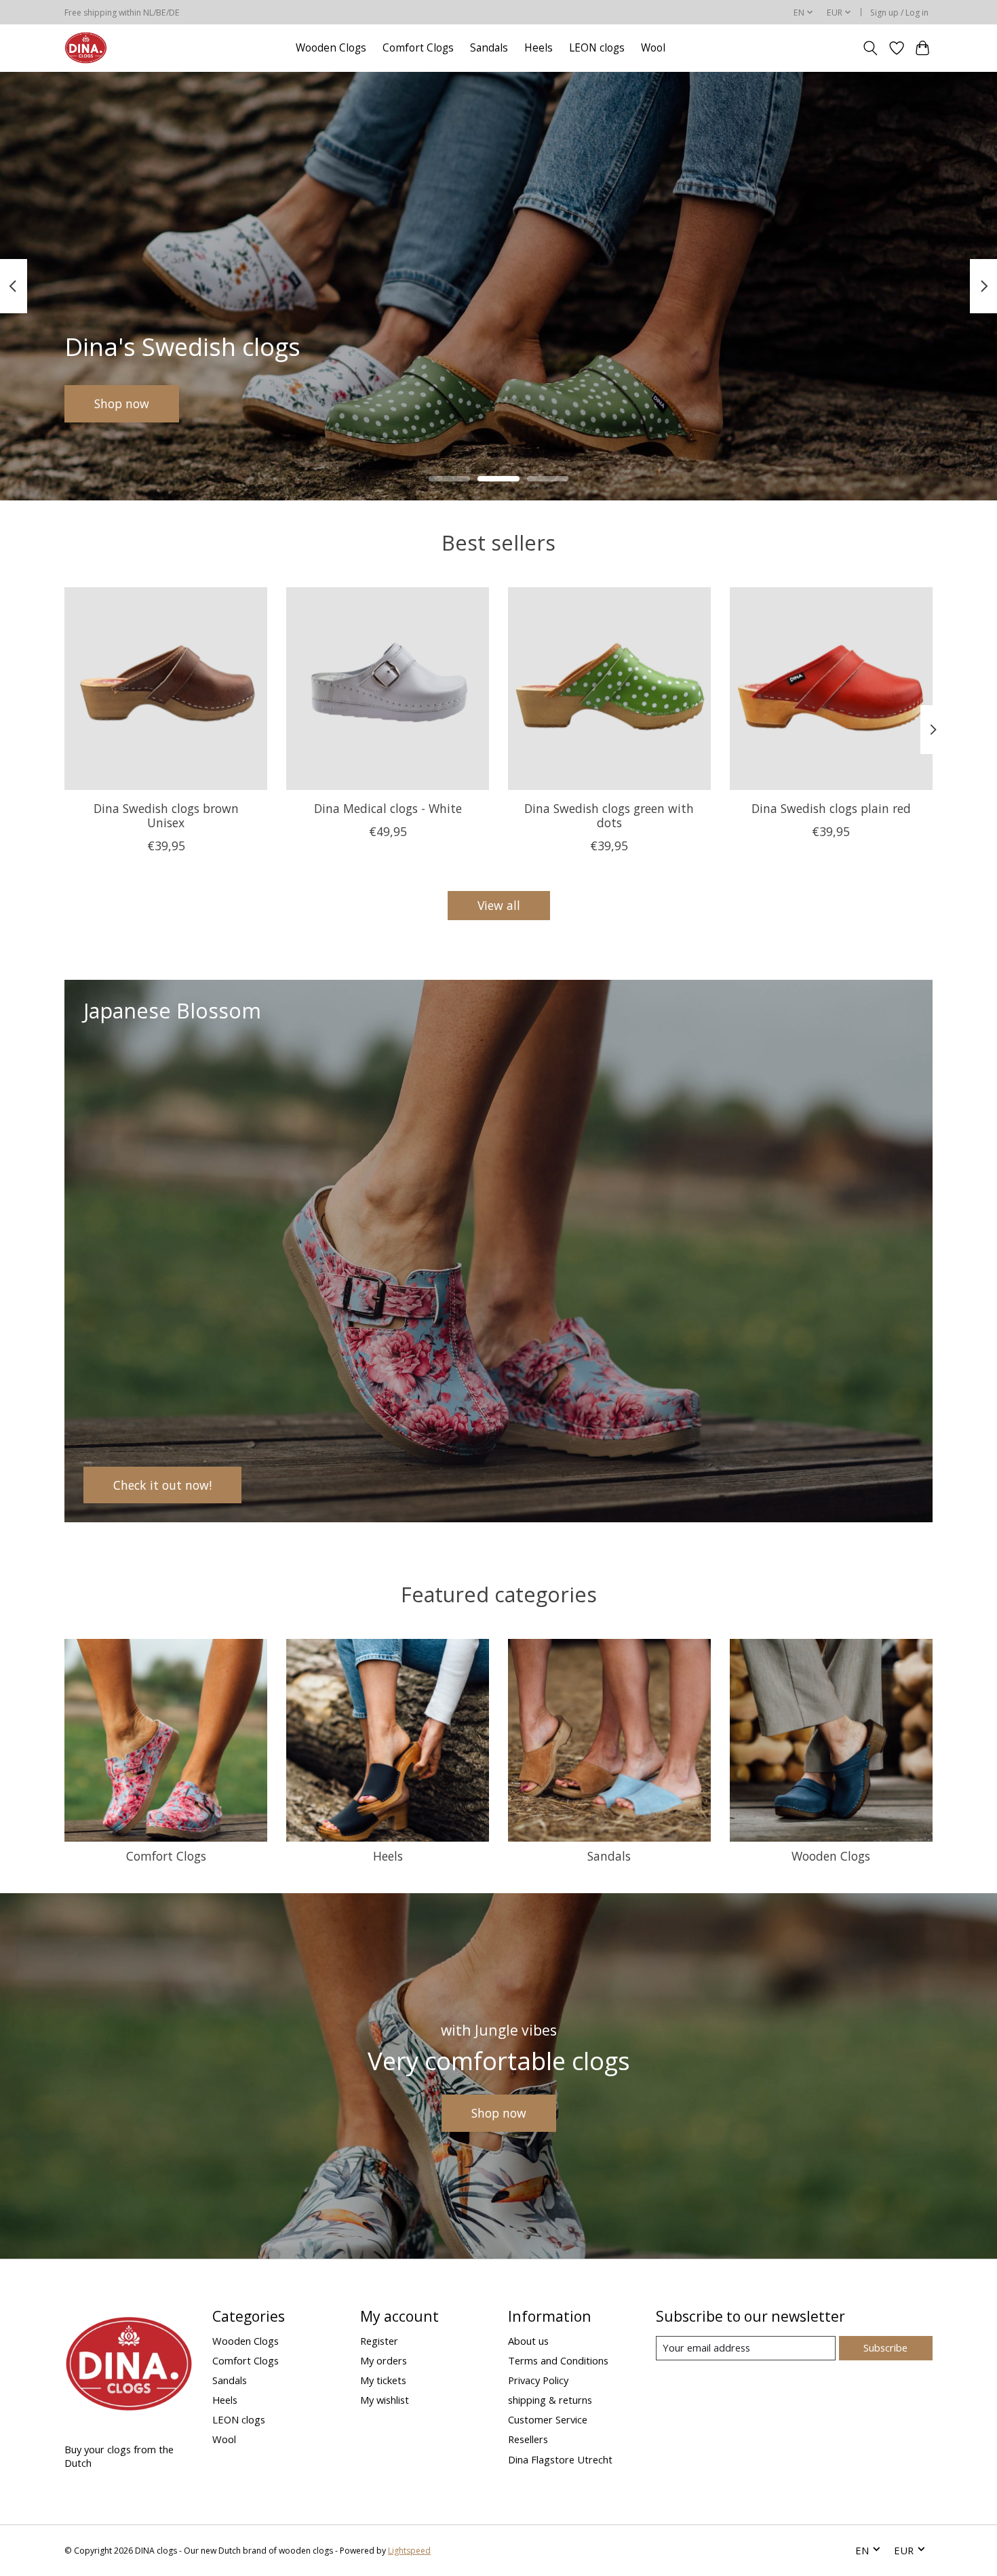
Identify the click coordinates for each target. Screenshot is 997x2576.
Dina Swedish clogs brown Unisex (166, 815)
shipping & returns (550, 2400)
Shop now (122, 403)
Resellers (528, 2439)
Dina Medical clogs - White (388, 808)
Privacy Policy (538, 2380)
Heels (539, 48)
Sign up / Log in (899, 13)
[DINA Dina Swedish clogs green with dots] (609, 689)
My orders (384, 2360)
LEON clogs (597, 48)
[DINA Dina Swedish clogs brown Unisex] (166, 689)
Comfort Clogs (418, 48)
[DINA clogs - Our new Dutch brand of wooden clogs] (86, 48)
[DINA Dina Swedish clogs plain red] (831, 689)
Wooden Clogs (331, 48)
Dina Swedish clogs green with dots (609, 815)
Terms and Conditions (558, 2360)
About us (528, 2341)
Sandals (489, 48)
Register (379, 2341)
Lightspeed (409, 2551)
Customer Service (548, 2419)
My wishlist (385, 2400)
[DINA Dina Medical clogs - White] (388, 689)
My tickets (383, 2380)
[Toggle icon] (871, 48)
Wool (653, 48)
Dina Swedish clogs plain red (831, 808)
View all (499, 905)
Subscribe (885, 2347)
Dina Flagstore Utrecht (560, 2459)
